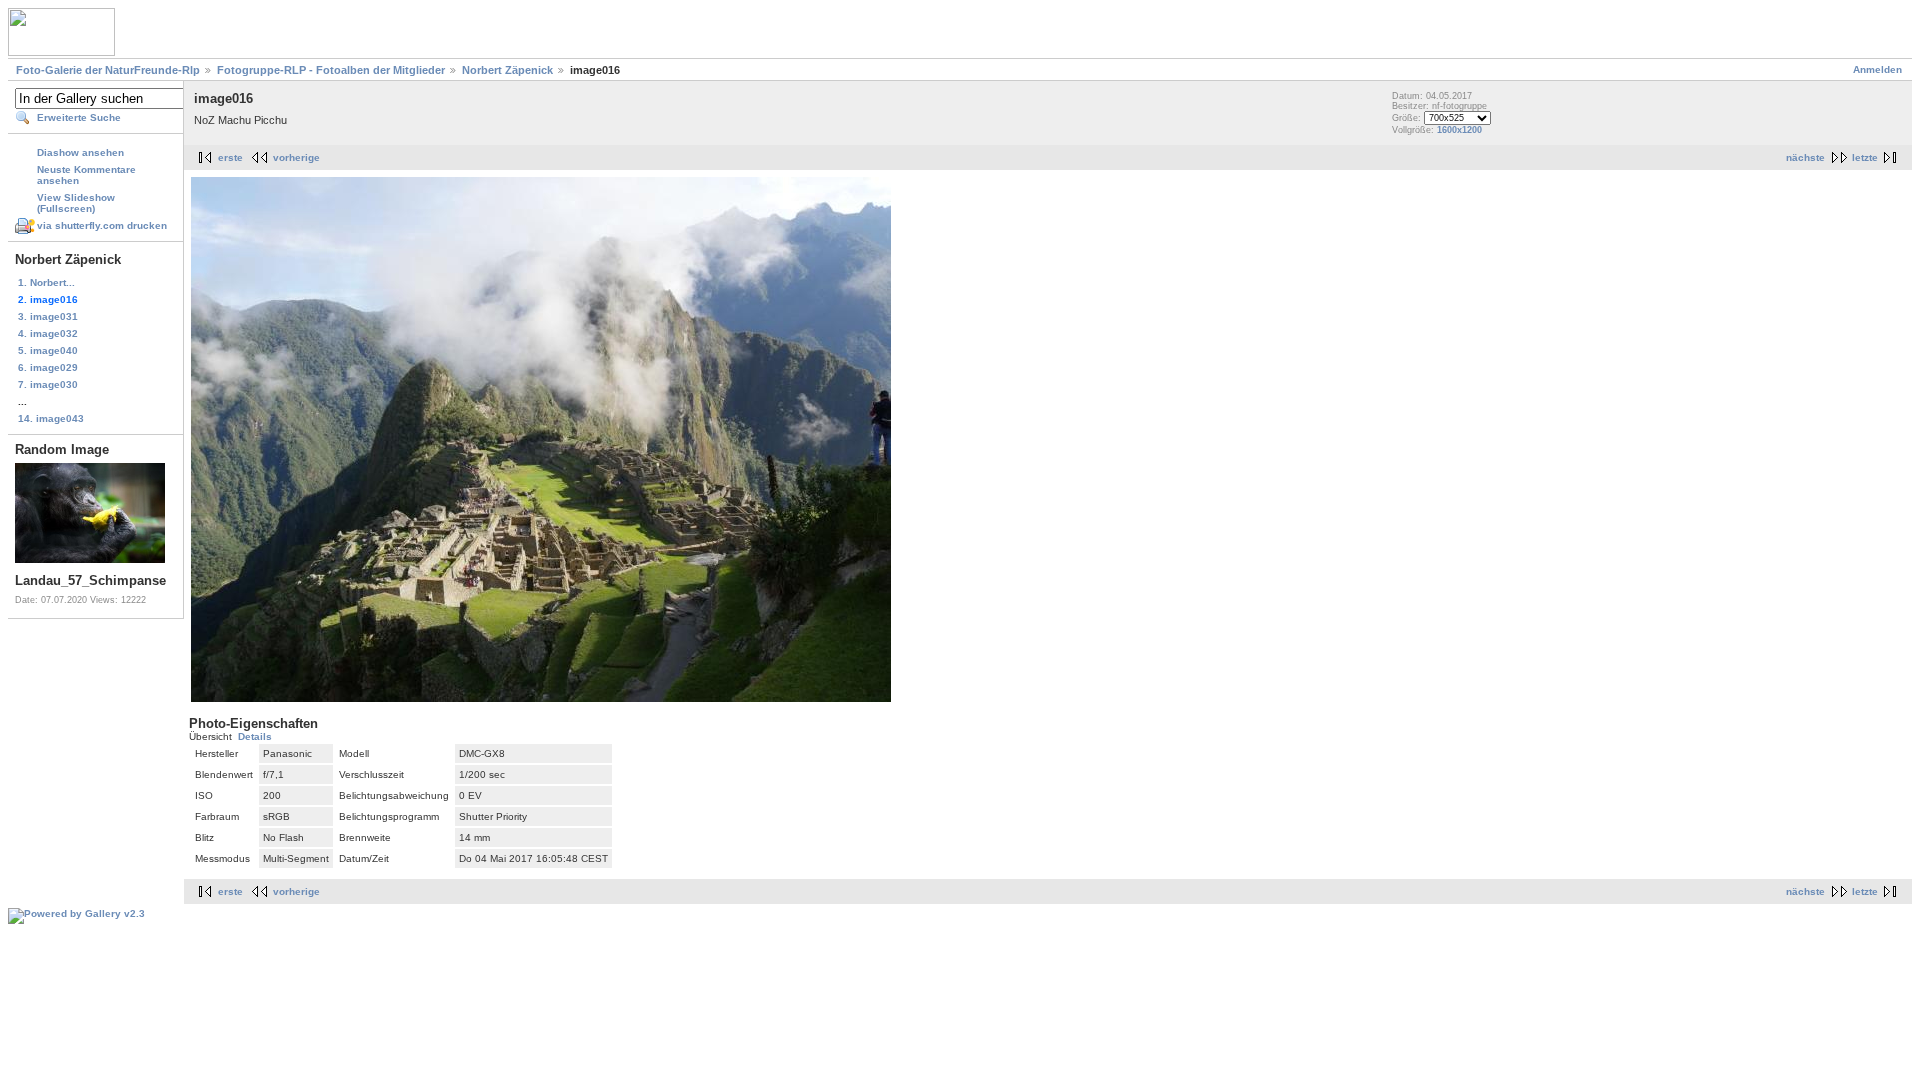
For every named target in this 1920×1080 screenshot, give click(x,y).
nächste (1805, 157)
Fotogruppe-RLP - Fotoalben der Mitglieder (331, 70)
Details (255, 736)
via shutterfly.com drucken (102, 225)
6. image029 (48, 367)
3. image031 (48, 316)
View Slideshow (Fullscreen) (76, 203)
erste (230, 157)
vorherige (296, 157)
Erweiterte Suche (79, 117)
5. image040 (48, 350)
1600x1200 (1459, 130)
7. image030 (48, 384)
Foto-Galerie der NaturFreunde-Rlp (108, 70)
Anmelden (1877, 69)
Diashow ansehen (80, 152)
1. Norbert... (46, 282)
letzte (1865, 157)
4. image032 (48, 333)
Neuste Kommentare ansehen (86, 175)
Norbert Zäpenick (507, 70)
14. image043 (51, 418)
